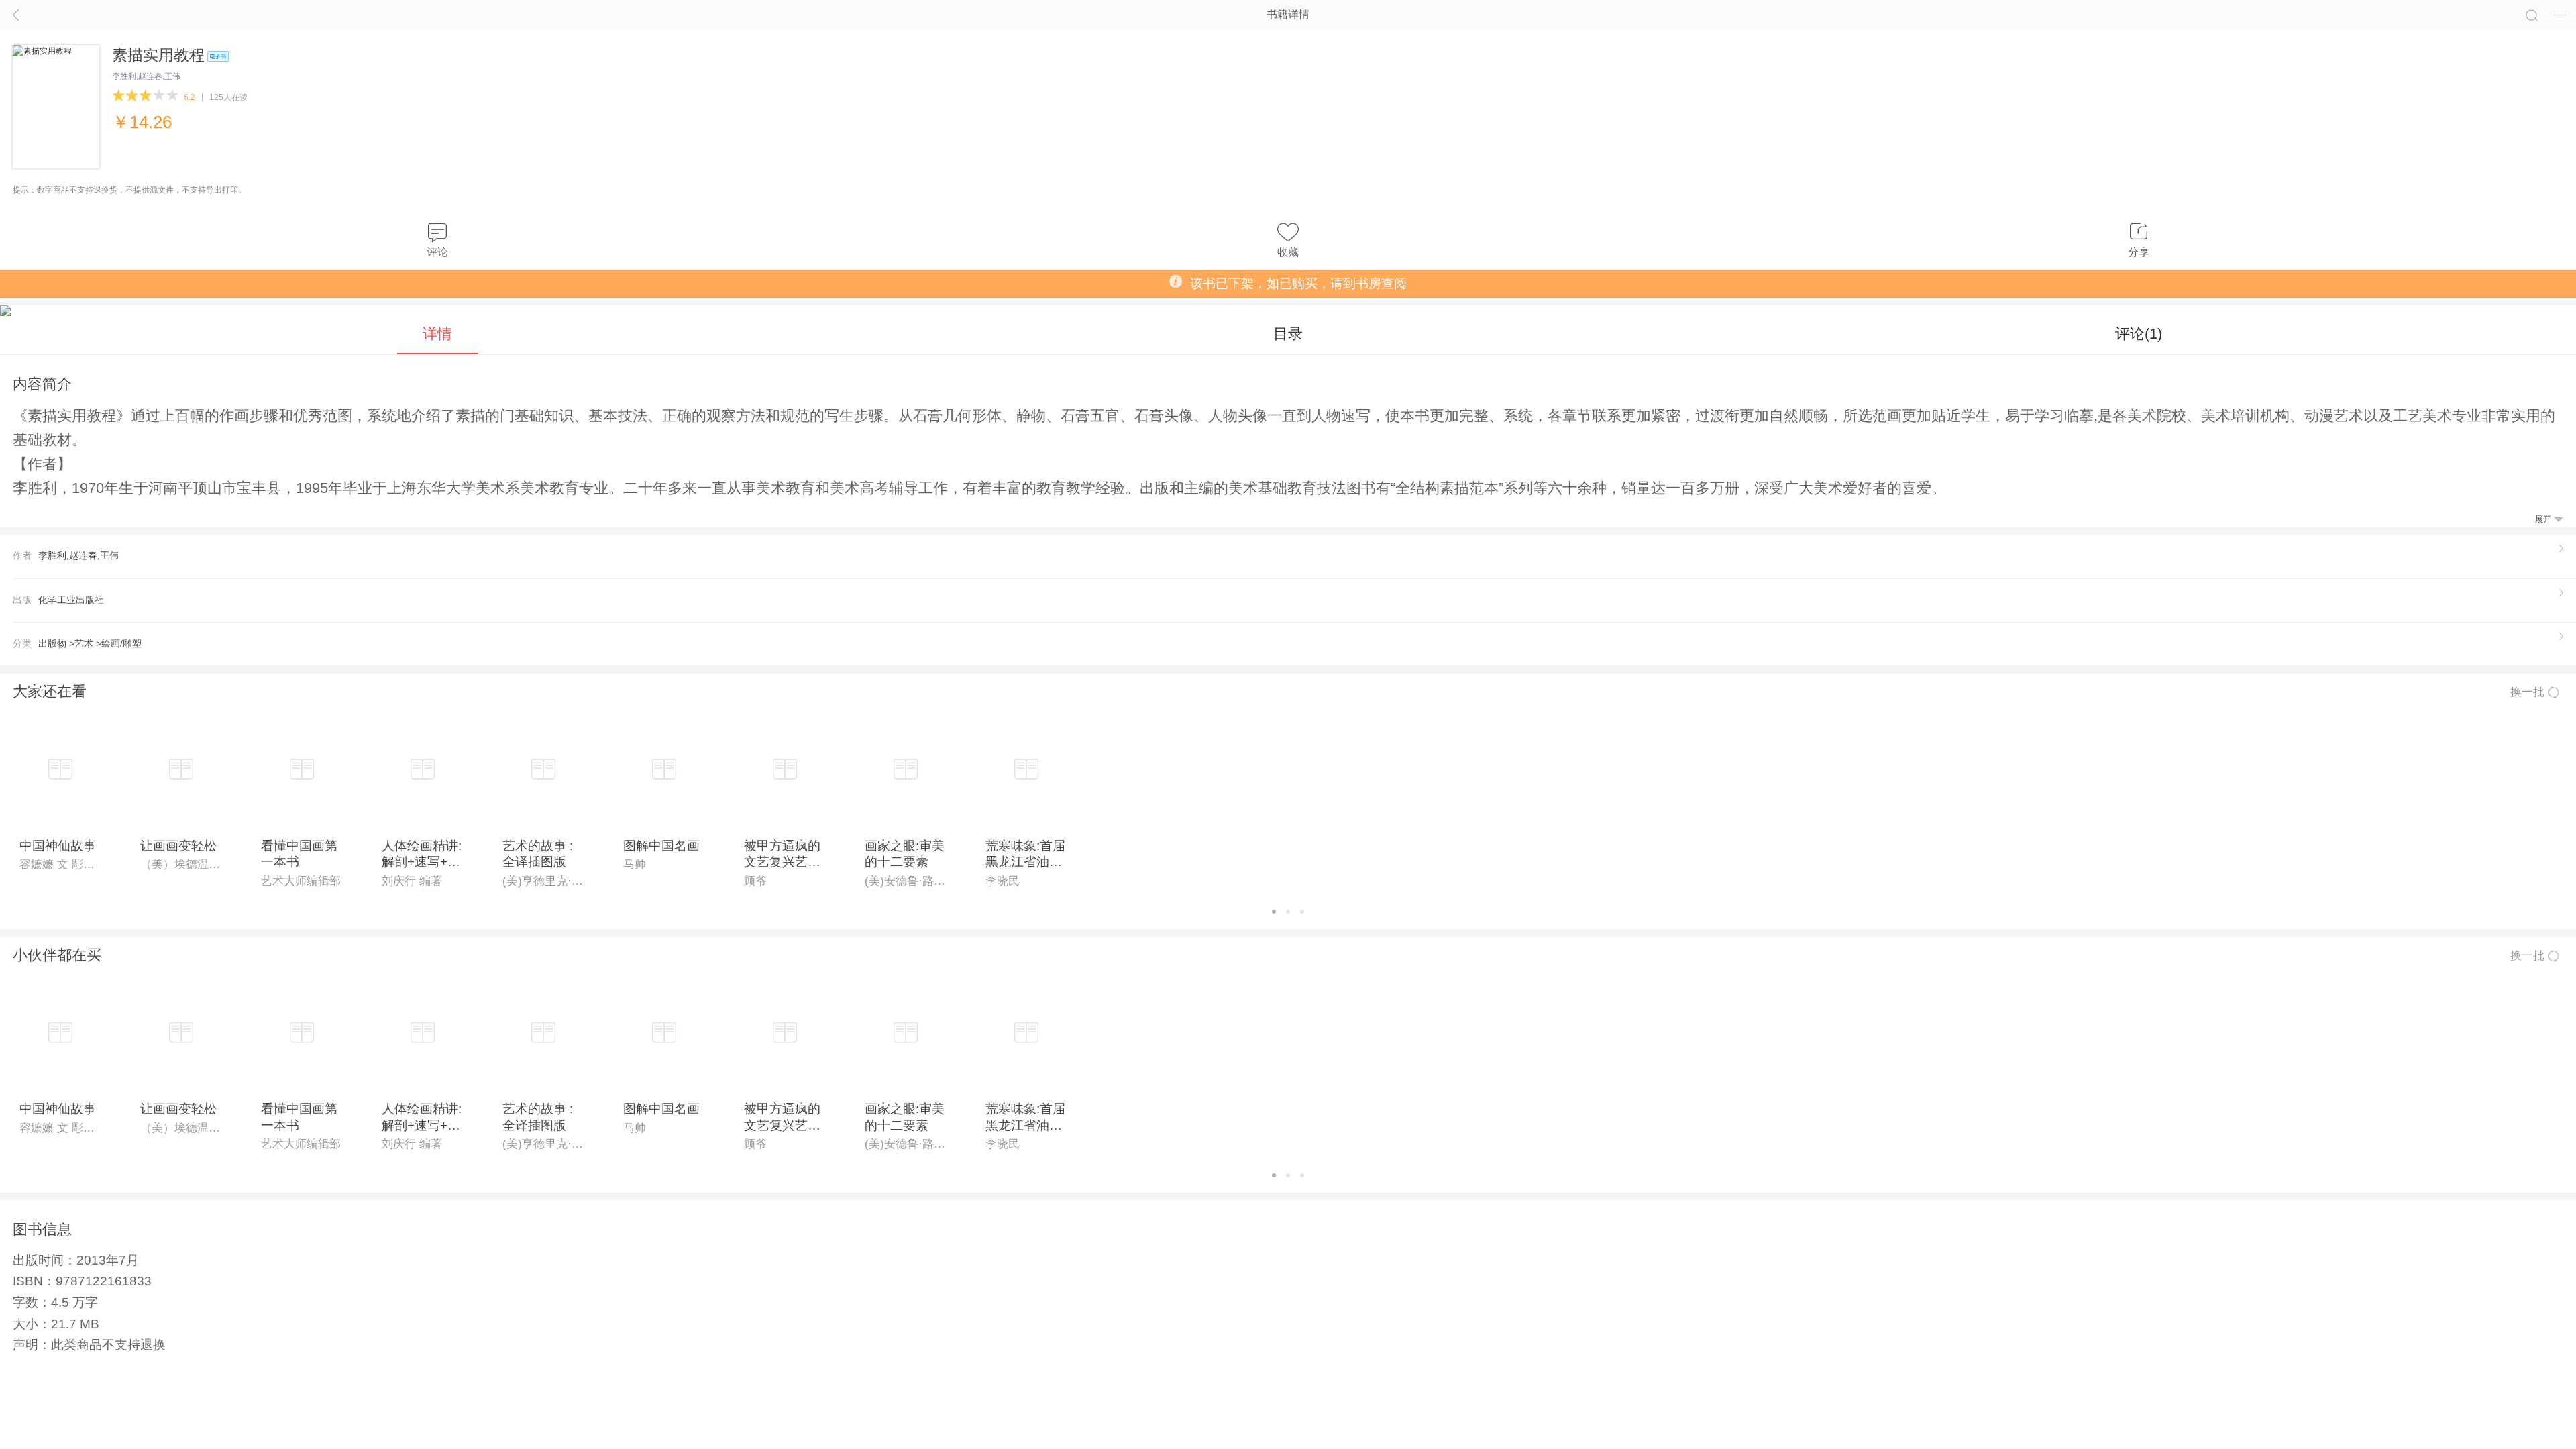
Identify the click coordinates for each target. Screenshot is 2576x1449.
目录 (1288, 334)
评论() (2139, 334)
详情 (437, 334)
